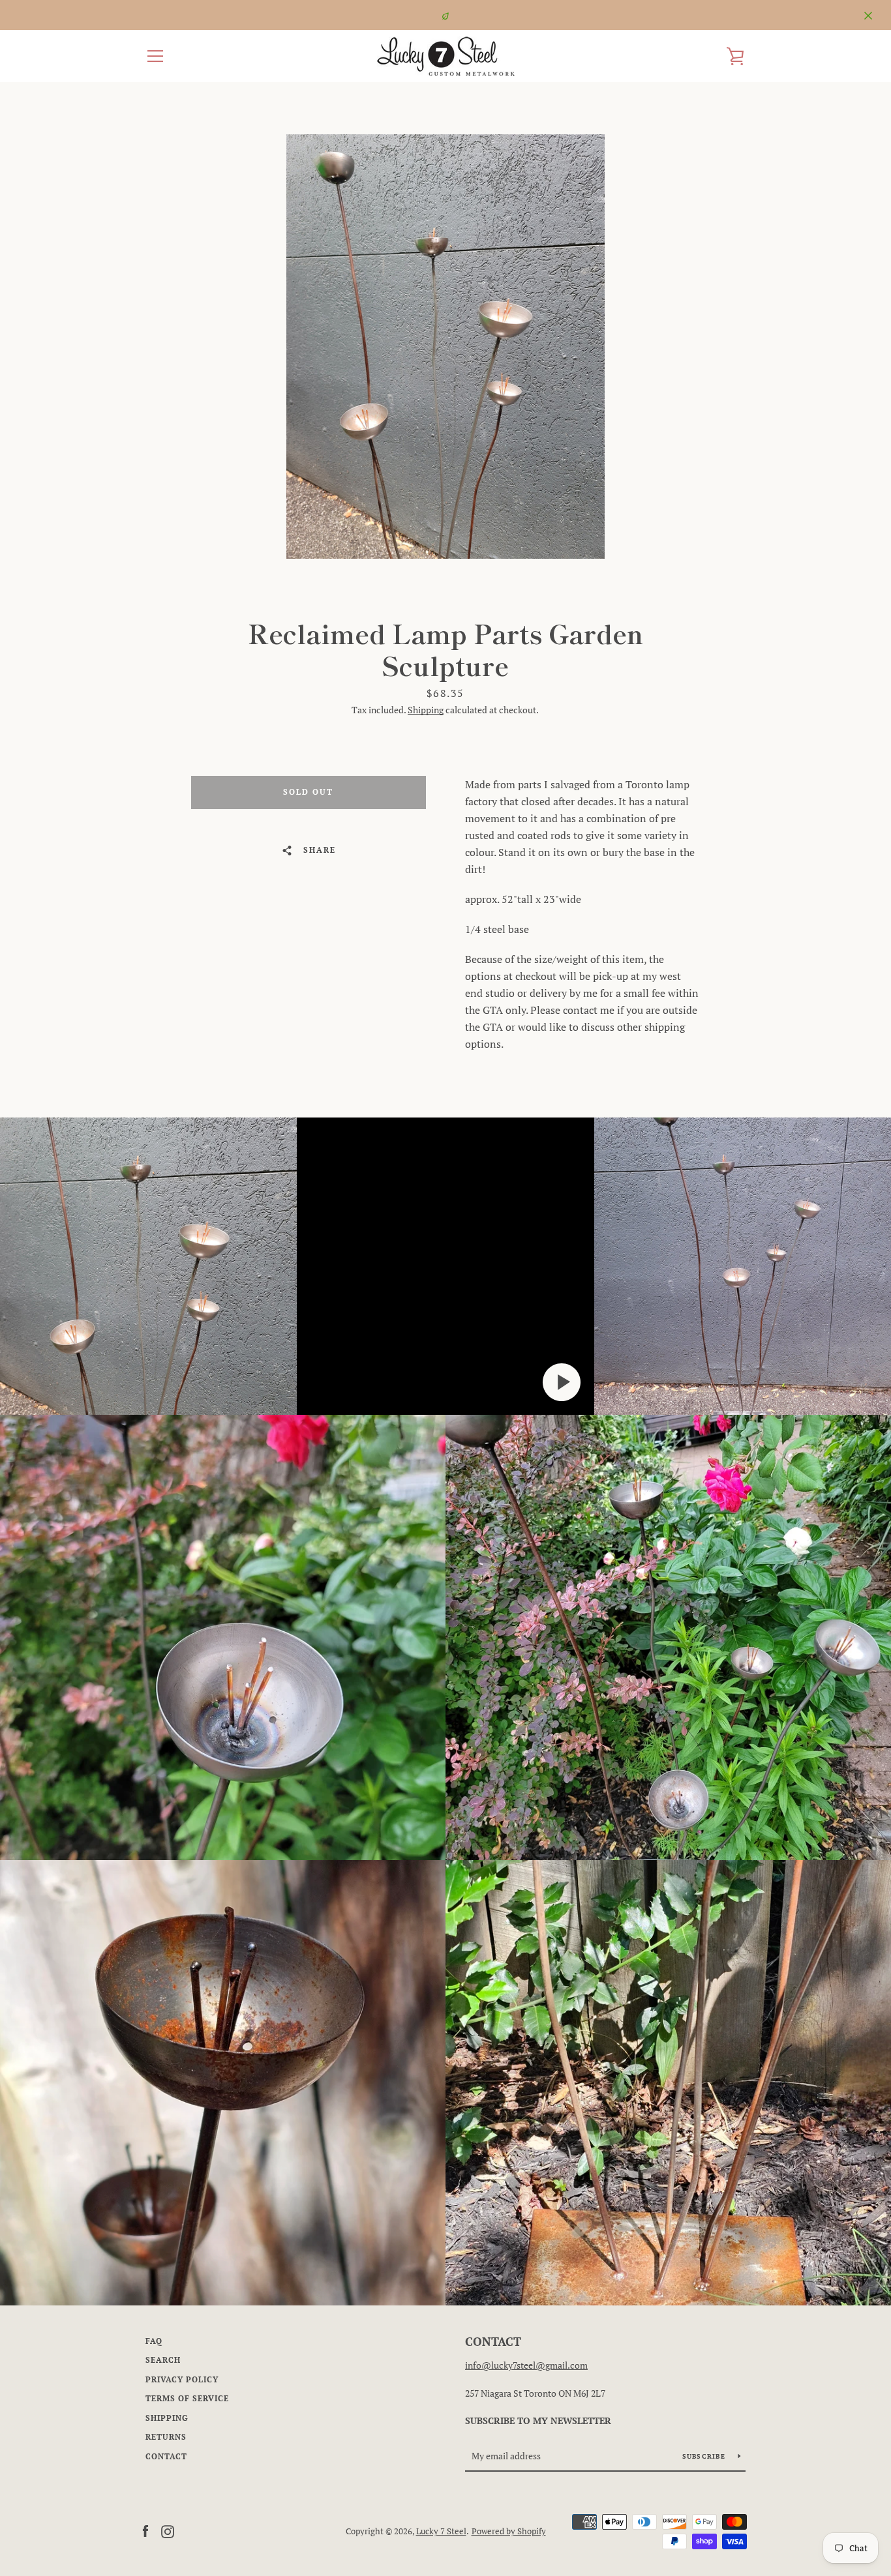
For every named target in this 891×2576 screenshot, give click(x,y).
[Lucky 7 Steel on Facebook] (145, 2530)
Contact (166, 2456)
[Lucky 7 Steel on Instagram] (168, 2530)
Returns (166, 2437)
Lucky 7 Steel (441, 2531)
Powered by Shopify (509, 2531)
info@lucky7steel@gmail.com (526, 2365)
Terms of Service (187, 2398)
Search (163, 2360)
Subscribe (705, 2456)
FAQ (154, 2341)
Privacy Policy (182, 2379)
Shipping (426, 710)
